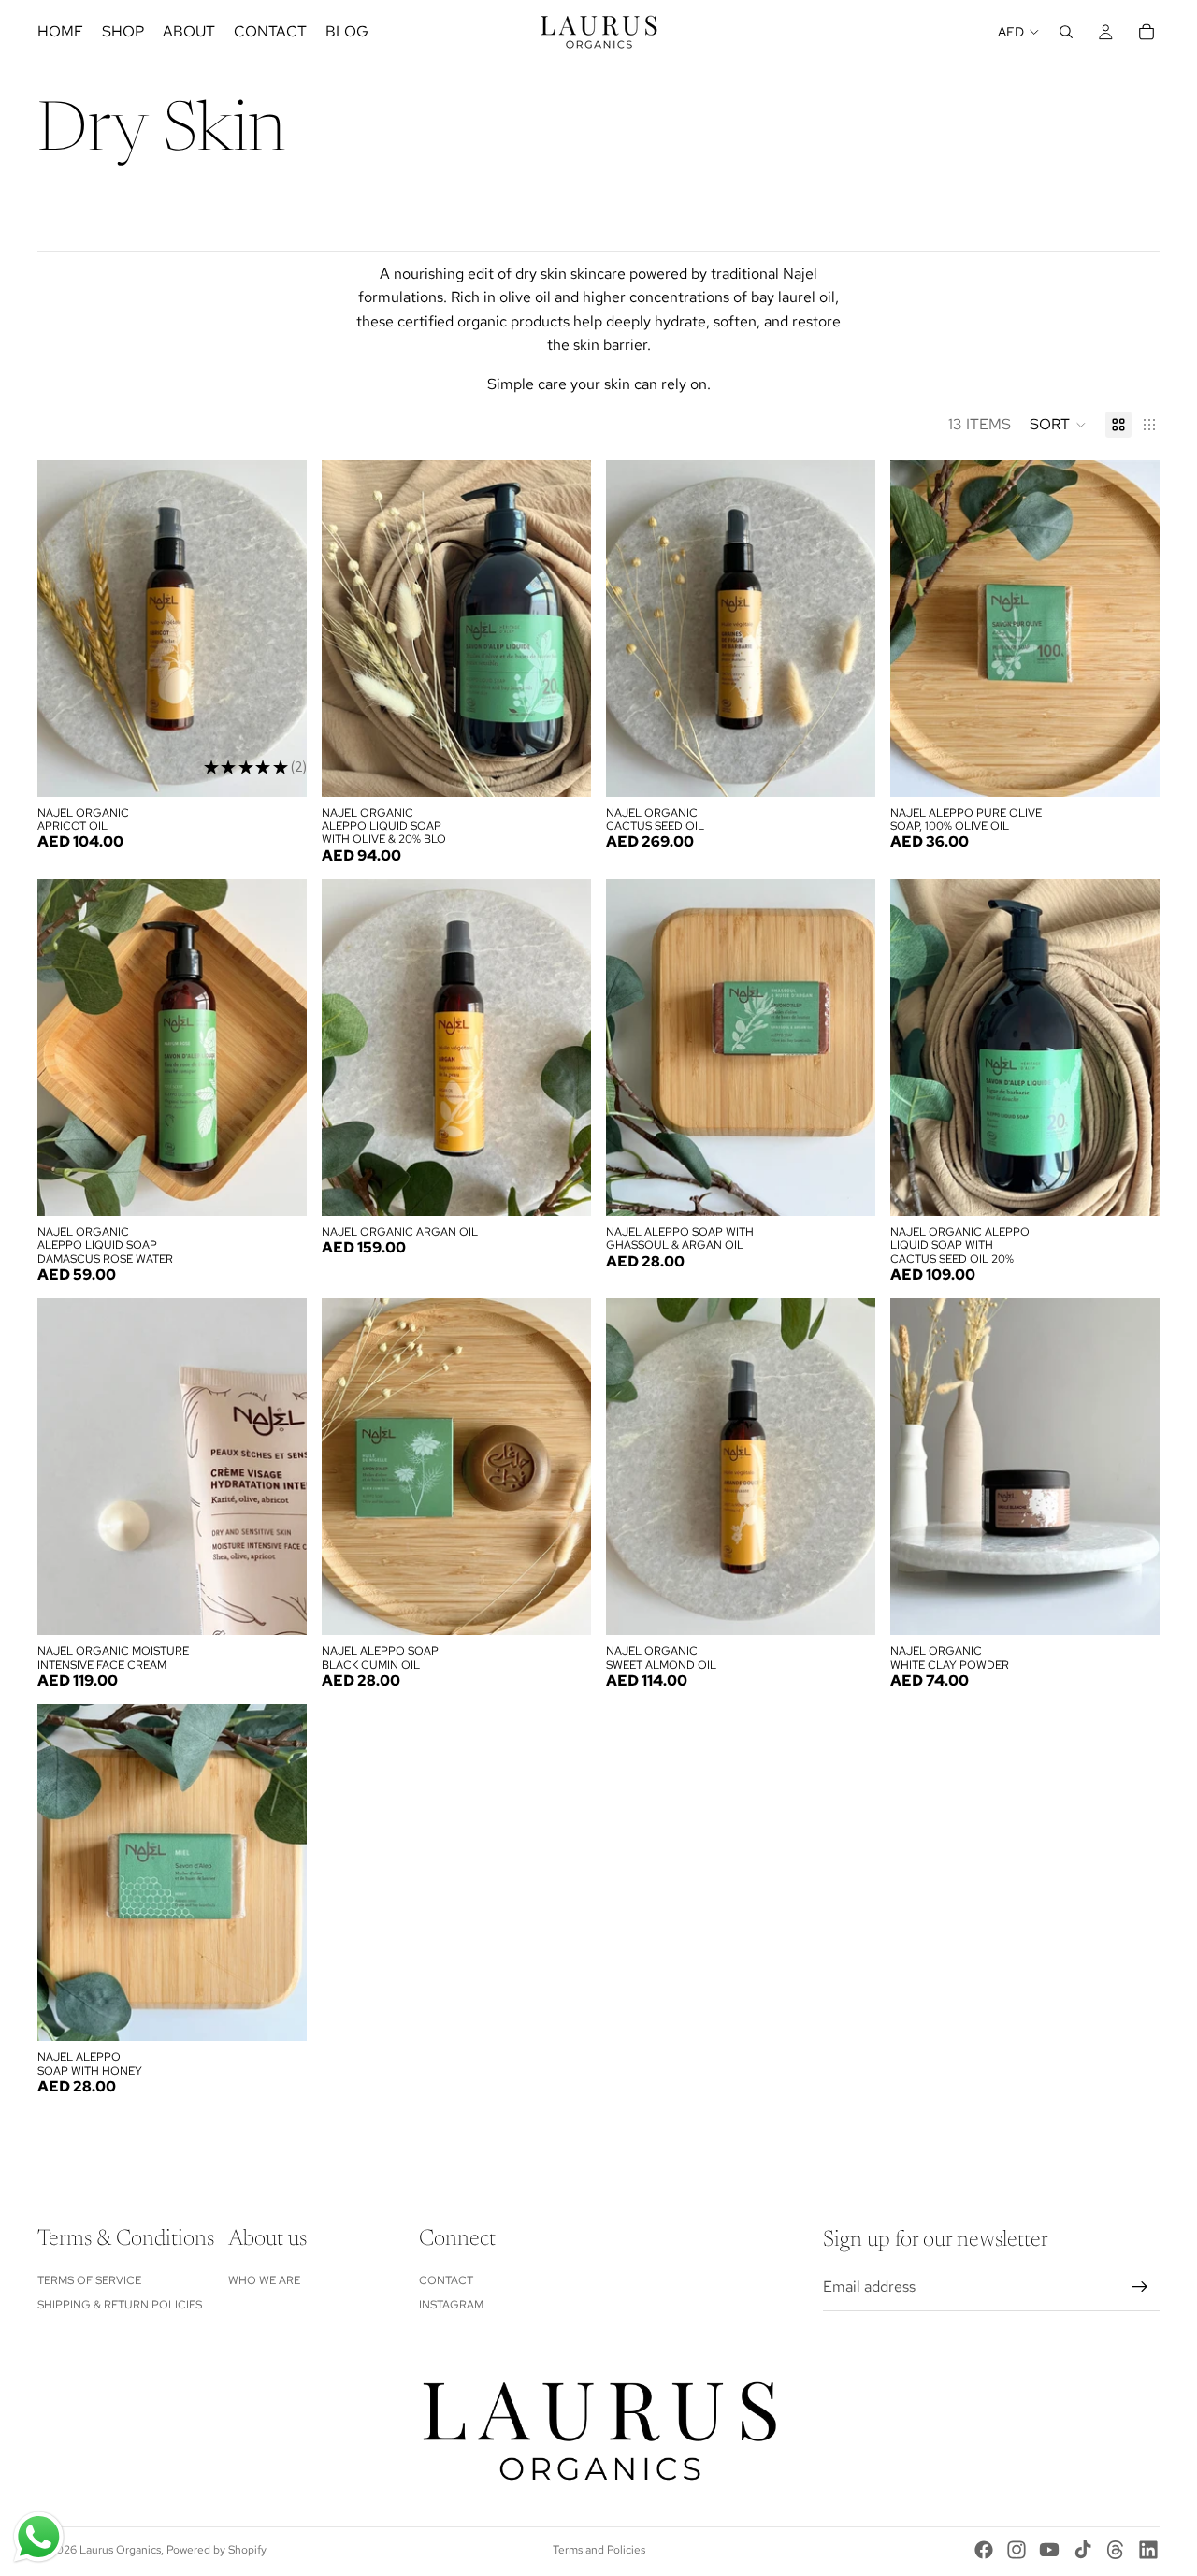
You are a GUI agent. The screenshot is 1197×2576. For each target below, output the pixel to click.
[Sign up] (1140, 2287)
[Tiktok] (1083, 2550)
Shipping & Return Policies (120, 2305)
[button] (1058, 425)
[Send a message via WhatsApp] (39, 2537)
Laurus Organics (120, 2550)
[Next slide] (279, 629)
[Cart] (1147, 32)
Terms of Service (89, 2280)
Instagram (451, 2305)
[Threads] (1116, 2550)
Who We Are (264, 2280)
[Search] (1066, 32)
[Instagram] (1017, 2550)
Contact (446, 2280)
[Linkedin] (1148, 2550)
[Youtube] (1049, 2550)
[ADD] (278, 768)
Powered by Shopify (216, 2550)
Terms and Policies (599, 2550)
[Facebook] (984, 2550)
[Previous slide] (65, 629)
